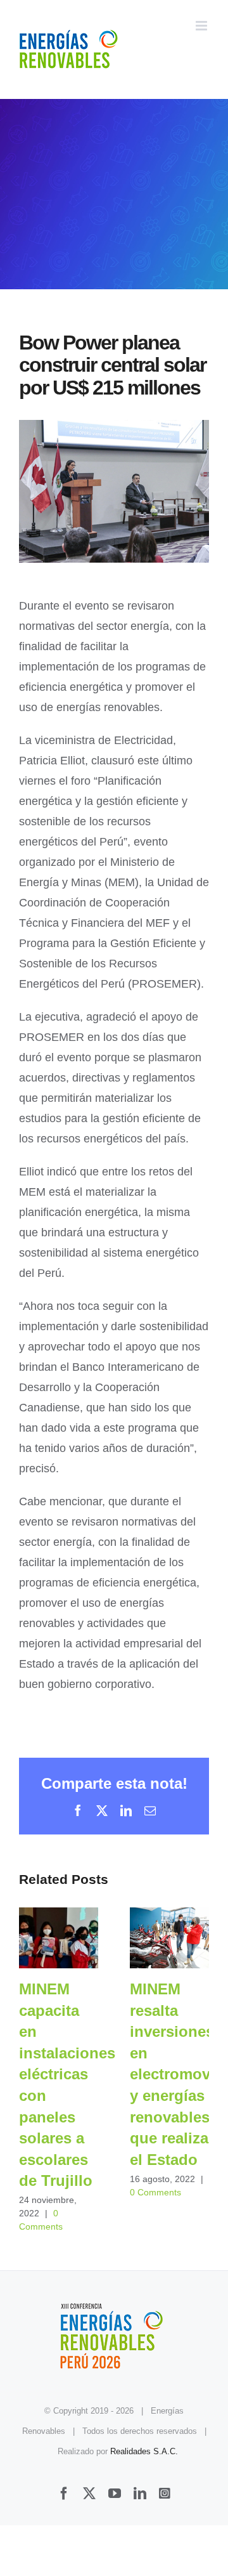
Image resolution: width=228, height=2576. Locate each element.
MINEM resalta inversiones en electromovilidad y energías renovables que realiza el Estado (169, 1938)
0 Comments (155, 2192)
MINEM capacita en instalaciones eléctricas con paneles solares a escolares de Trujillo (59, 1938)
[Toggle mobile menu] (202, 26)
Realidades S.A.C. (144, 2451)
